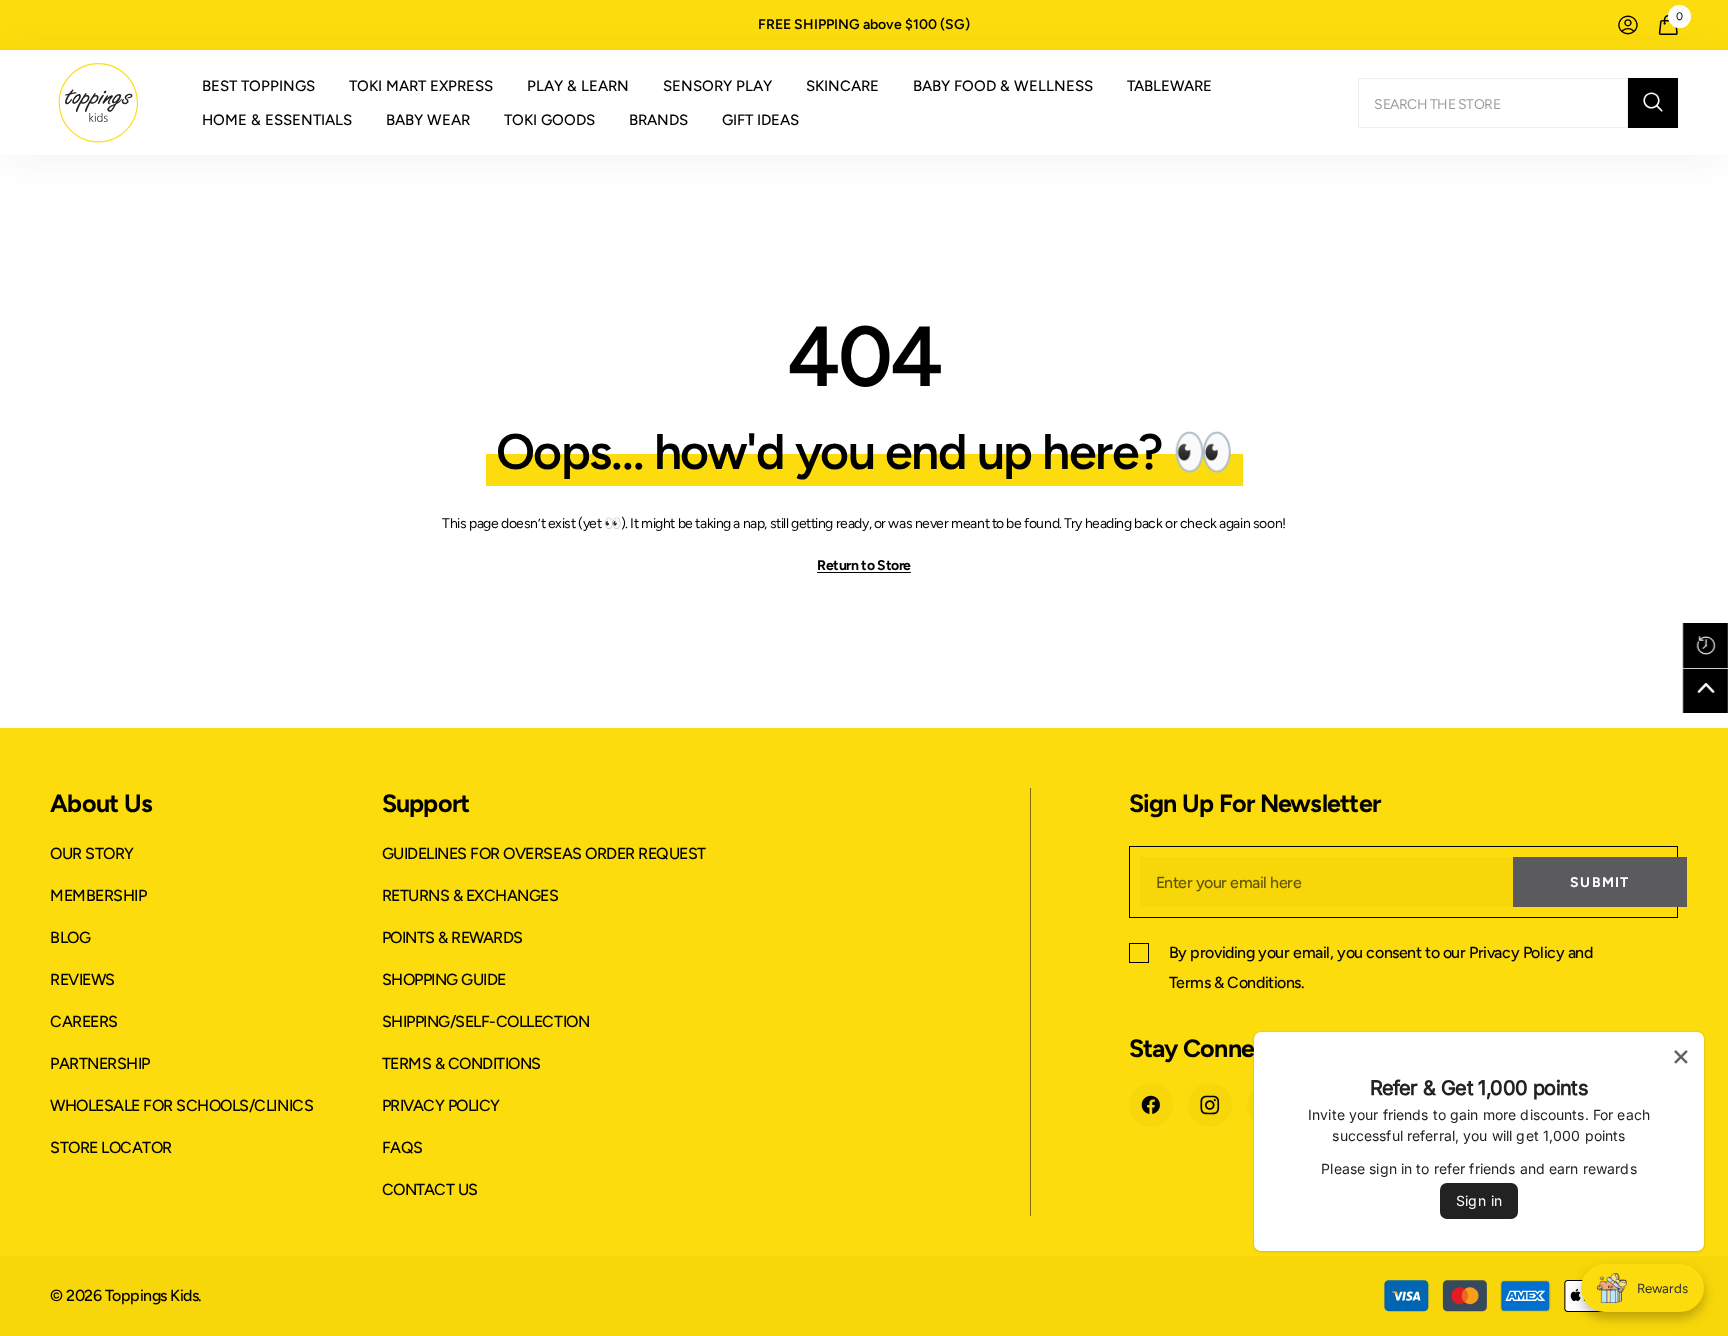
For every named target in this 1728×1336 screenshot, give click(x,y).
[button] (1705, 645)
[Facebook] (1151, 1105)
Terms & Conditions (1235, 982)
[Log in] (1628, 25)
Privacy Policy (1516, 952)
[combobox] (1493, 103)
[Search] (1518, 103)
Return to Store (864, 565)
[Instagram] (1210, 1105)
